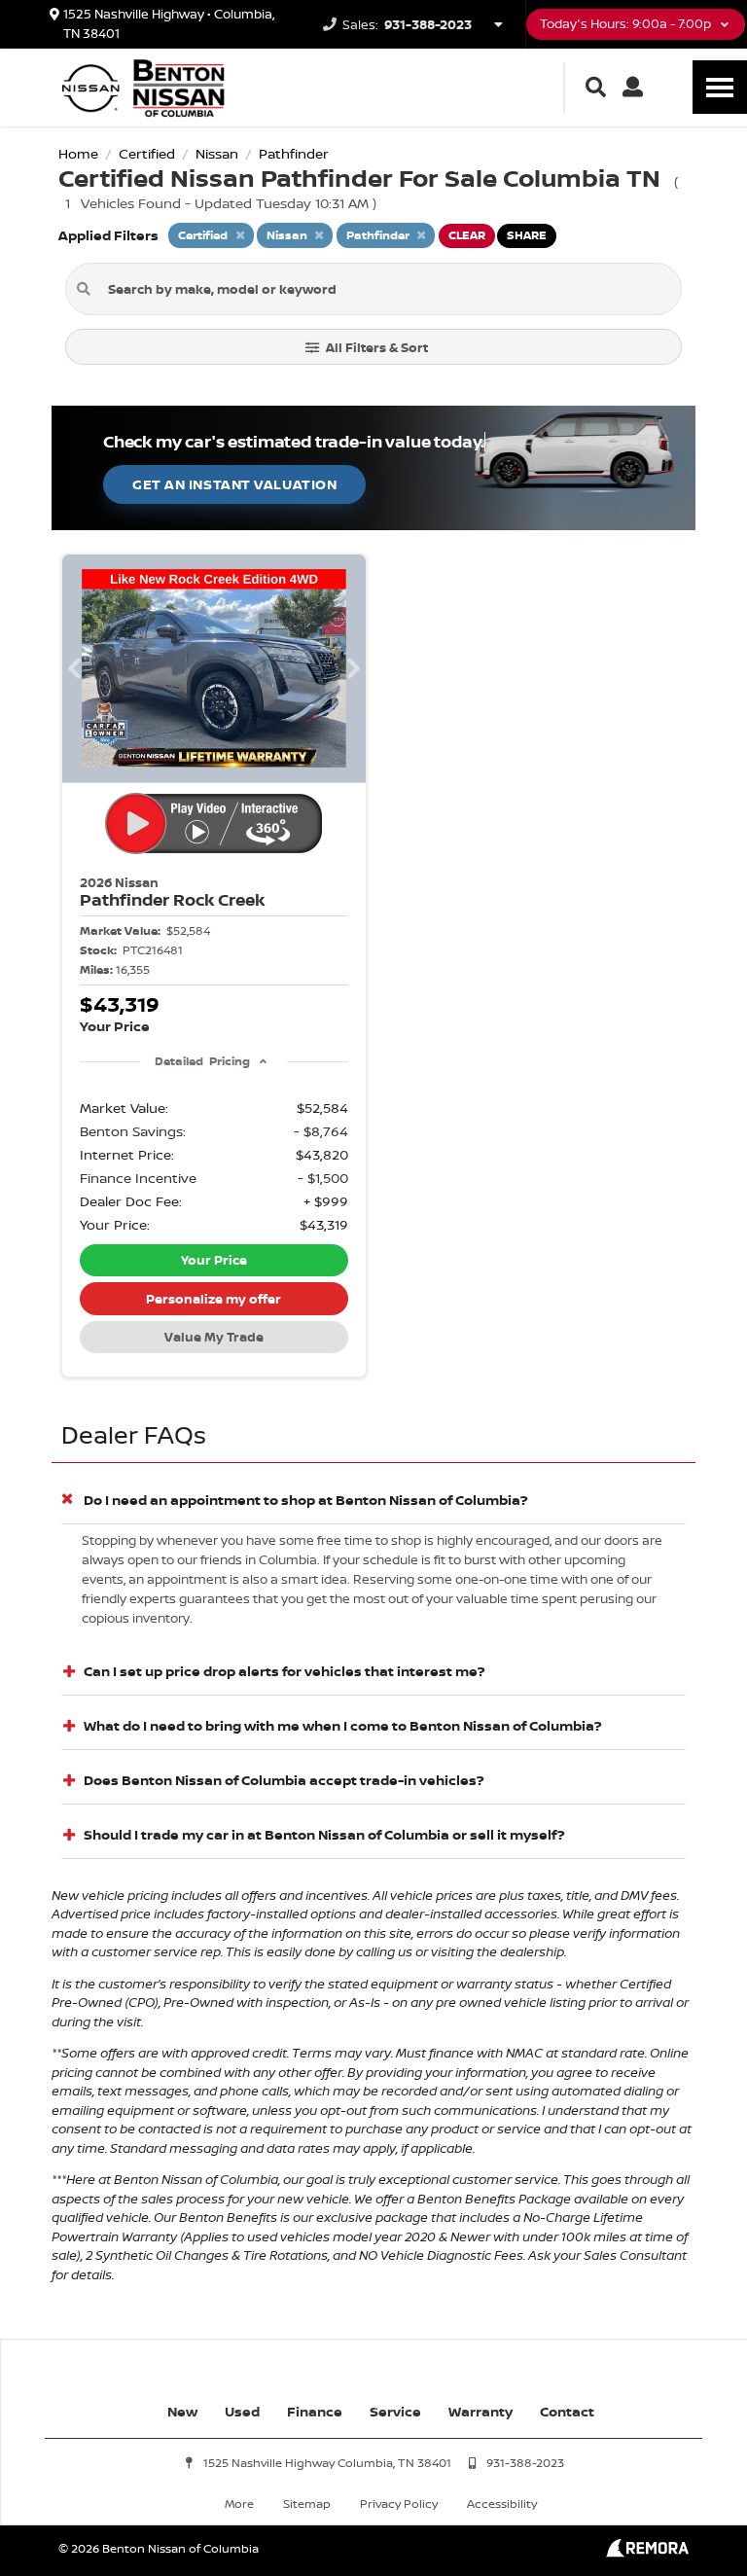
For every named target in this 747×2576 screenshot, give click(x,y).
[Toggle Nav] (720, 87)
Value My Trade (214, 1337)
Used (242, 2411)
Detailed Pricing (202, 1061)
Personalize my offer (213, 1299)
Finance (315, 2411)
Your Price (214, 1260)
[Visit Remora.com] (647, 2552)
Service (395, 2411)
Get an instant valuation (234, 484)
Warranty (480, 2411)
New (182, 2411)
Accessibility (502, 2504)
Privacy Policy (399, 2504)
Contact (567, 2411)
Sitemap (307, 2504)
